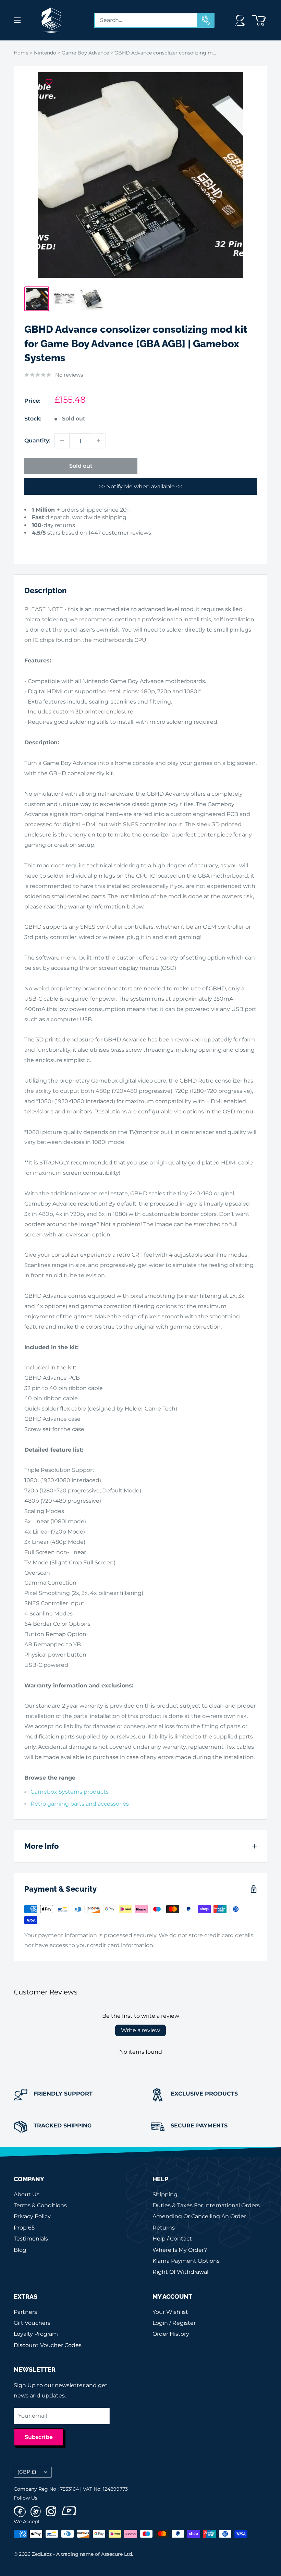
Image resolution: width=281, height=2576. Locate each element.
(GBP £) (27, 2472)
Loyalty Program (36, 2334)
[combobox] (146, 20)
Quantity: (37, 441)
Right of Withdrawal (180, 2272)
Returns (164, 2228)
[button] (36, 543)
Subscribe (39, 2437)
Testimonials (31, 2239)
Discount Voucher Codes (48, 2345)
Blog (20, 2250)
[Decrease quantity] (62, 441)
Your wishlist (170, 2312)
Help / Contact (172, 2239)
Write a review (140, 2030)
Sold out (81, 466)
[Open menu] (17, 20)
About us (27, 2194)
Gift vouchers (32, 2323)
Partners (25, 2312)
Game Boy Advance (85, 53)
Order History (171, 2334)
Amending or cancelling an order (199, 2216)
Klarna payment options (186, 2261)
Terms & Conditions (40, 2205)
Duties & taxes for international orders (206, 2205)
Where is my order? (180, 2250)
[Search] (206, 20)
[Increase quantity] (98, 441)
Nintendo (45, 53)
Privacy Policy (32, 2216)
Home (21, 53)
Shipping (165, 2194)
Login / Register (174, 2323)
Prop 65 (24, 2228)
